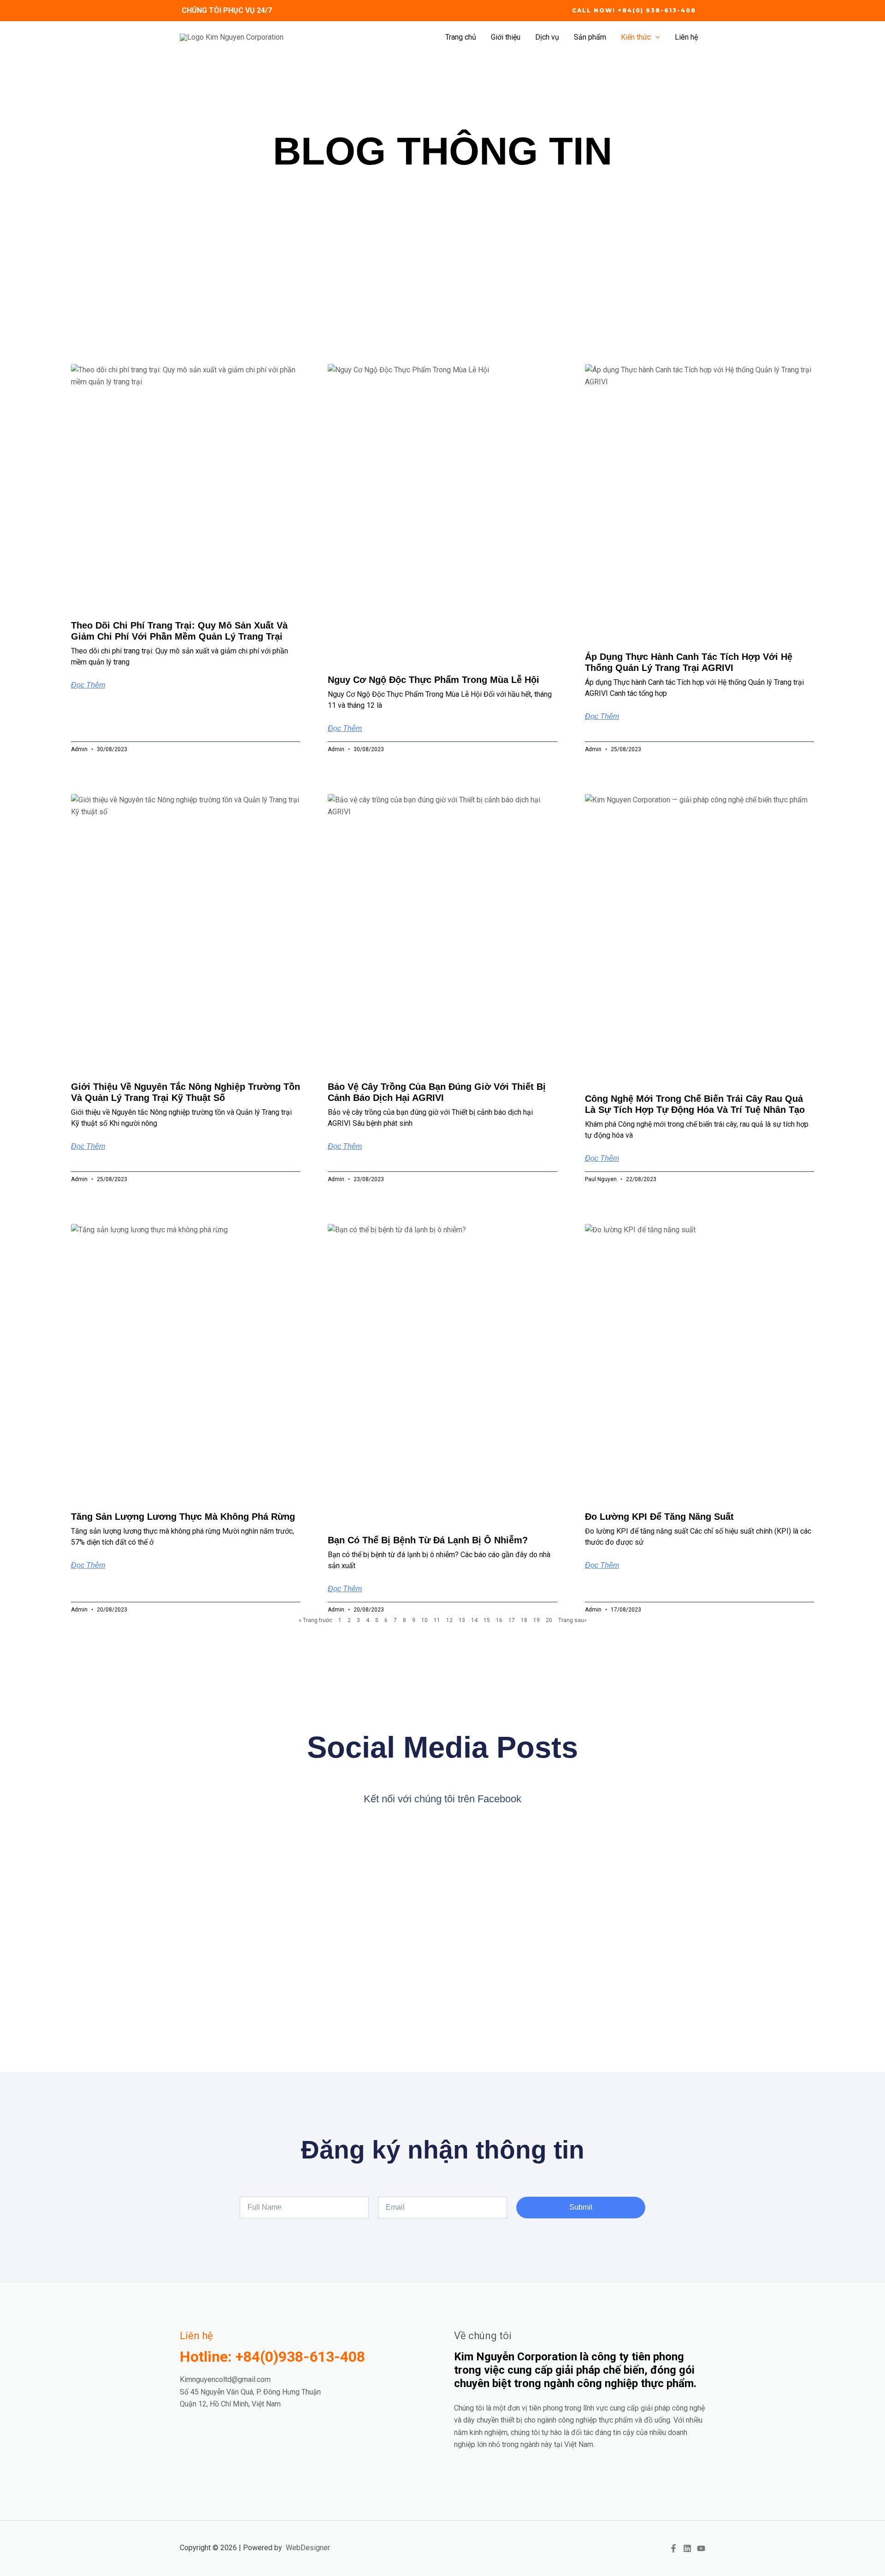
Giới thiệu (506, 37)
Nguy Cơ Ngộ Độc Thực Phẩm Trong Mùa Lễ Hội (434, 680)
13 (462, 1620)
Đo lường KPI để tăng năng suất (659, 1517)
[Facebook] (673, 2548)
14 (474, 1620)
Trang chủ (461, 37)
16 (499, 1620)
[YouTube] (701, 2548)
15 (487, 1620)
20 (549, 1620)
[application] (655, 37)
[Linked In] (687, 2548)
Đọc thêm (88, 685)
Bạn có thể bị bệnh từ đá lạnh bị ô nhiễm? (428, 1540)
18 (524, 1620)
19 (537, 1620)
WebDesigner (308, 2548)
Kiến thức (636, 37)
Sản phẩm (590, 37)
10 (425, 1620)
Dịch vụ (547, 37)
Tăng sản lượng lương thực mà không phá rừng (183, 1517)
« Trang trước (316, 1620)
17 (512, 1620)
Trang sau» (572, 1620)
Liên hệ (686, 37)
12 (449, 1620)
